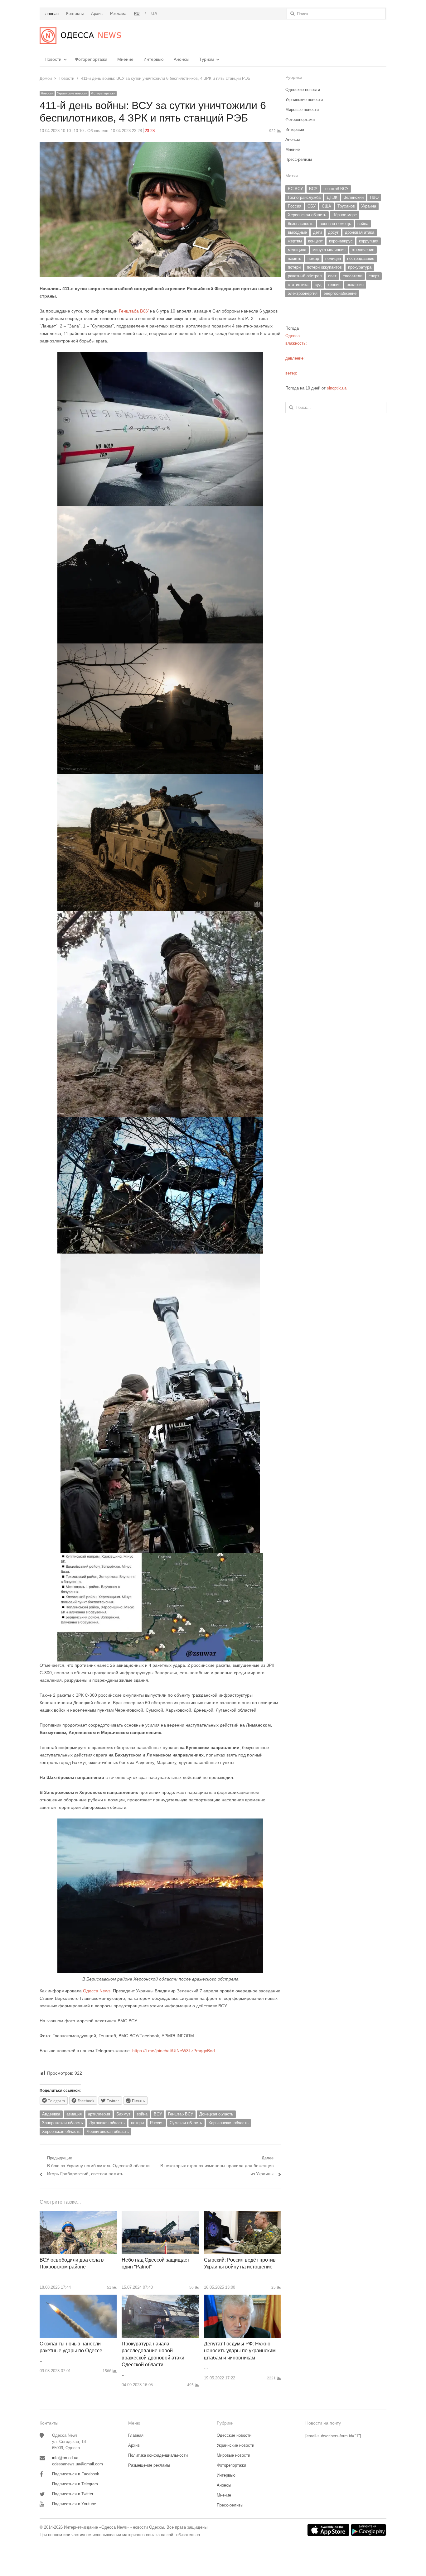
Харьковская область (228, 2123)
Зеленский (354, 197)
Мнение (125, 59)
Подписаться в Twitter (73, 2494)
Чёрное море (345, 215)
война (142, 2114)
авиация (74, 2114)
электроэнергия (303, 293)
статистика (298, 285)
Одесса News (97, 1991)
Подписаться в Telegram (75, 2484)
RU (137, 14)
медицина (297, 250)
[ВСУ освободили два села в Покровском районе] (78, 2214)
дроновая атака (360, 232)
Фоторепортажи (91, 59)
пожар (313, 258)
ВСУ (158, 2114)
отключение (363, 250)
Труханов (346, 206)
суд (318, 285)
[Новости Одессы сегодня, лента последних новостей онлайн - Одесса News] (80, 36)
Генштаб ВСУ (181, 2114)
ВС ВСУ (295, 189)
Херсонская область (61, 2132)
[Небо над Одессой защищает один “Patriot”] (160, 2214)
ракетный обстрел (305, 276)
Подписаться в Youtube (74, 2504)
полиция (333, 258)
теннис (334, 285)
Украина (369, 206)
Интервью (154, 59)
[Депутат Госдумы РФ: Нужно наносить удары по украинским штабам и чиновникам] (242, 2298)
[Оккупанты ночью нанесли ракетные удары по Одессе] (78, 2298)
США (327, 206)
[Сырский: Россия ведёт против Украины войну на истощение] (242, 2214)
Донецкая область (216, 2114)
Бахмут (123, 2114)
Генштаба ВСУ (134, 311)
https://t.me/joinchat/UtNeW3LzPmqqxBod (173, 2051)
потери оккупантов (324, 267)
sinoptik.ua (337, 388)
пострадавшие (361, 258)
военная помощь (335, 224)
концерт (315, 241)
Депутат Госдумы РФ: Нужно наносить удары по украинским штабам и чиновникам (240, 2351)
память (295, 258)
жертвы (295, 241)
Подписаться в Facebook (76, 2474)
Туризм (207, 59)
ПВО (374, 197)
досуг (333, 232)
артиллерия (99, 2114)
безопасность (301, 224)
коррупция (369, 241)
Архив (134, 2445)
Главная (136, 2435)
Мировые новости (302, 110)
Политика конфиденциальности (158, 2455)
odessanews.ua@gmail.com (77, 2464)
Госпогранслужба (304, 197)
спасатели (353, 276)
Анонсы (182, 59)
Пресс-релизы (299, 159)
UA (154, 14)
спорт (374, 276)
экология (355, 285)
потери (137, 2123)
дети (317, 232)
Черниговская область (108, 2132)
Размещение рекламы (149, 2465)
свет (332, 276)
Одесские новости (303, 90)
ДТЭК (332, 197)
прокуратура (360, 267)
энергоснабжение (340, 293)
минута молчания (329, 250)
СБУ (312, 206)
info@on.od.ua (65, 2458)
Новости (53, 59)
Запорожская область (63, 2123)
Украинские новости (72, 93)
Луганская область (107, 2123)
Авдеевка (51, 2114)
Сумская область (186, 2123)
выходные (297, 232)
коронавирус (341, 241)
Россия (157, 2123)
